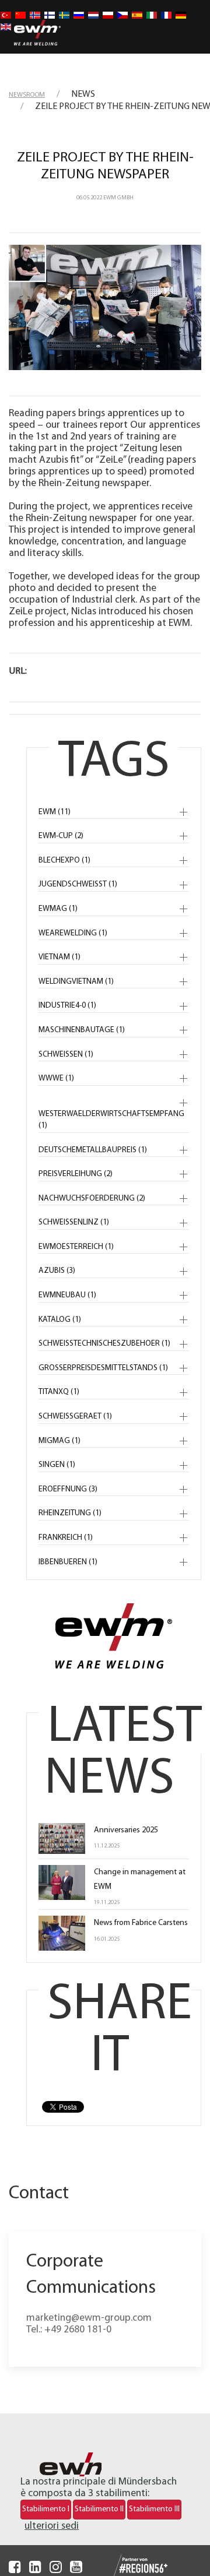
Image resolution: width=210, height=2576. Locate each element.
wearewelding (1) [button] (73, 933)
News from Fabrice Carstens (141, 1923)
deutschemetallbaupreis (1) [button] (93, 1150)
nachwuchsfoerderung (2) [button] (92, 1199)
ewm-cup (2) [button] (61, 836)
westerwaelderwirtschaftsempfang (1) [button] (111, 1120)
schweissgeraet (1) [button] (75, 1417)
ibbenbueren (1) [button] (68, 1562)
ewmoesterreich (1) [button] (76, 1247)
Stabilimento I (46, 2509)
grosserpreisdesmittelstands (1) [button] (103, 1368)
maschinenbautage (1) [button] (82, 1030)
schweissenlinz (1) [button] (74, 1222)
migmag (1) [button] (60, 1441)
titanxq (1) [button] (59, 1392)
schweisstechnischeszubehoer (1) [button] (104, 1344)
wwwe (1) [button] (56, 1078)
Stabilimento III (154, 2509)
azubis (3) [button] (57, 1271)
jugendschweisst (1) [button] (78, 884)
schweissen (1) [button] (66, 1055)
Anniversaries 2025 (126, 1830)
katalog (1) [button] (60, 1320)
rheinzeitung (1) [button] (70, 1513)
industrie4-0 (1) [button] (67, 1006)
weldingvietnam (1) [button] (76, 982)
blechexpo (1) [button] (64, 861)
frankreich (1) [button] (66, 1538)
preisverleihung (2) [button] (76, 1174)
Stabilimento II (99, 2509)
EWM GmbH (118, 198)
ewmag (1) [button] (58, 909)
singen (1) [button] (57, 1465)
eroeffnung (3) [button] (68, 1489)
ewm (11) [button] (55, 812)
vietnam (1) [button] (60, 957)
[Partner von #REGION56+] (129, 2566)
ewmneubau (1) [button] (67, 1295)
